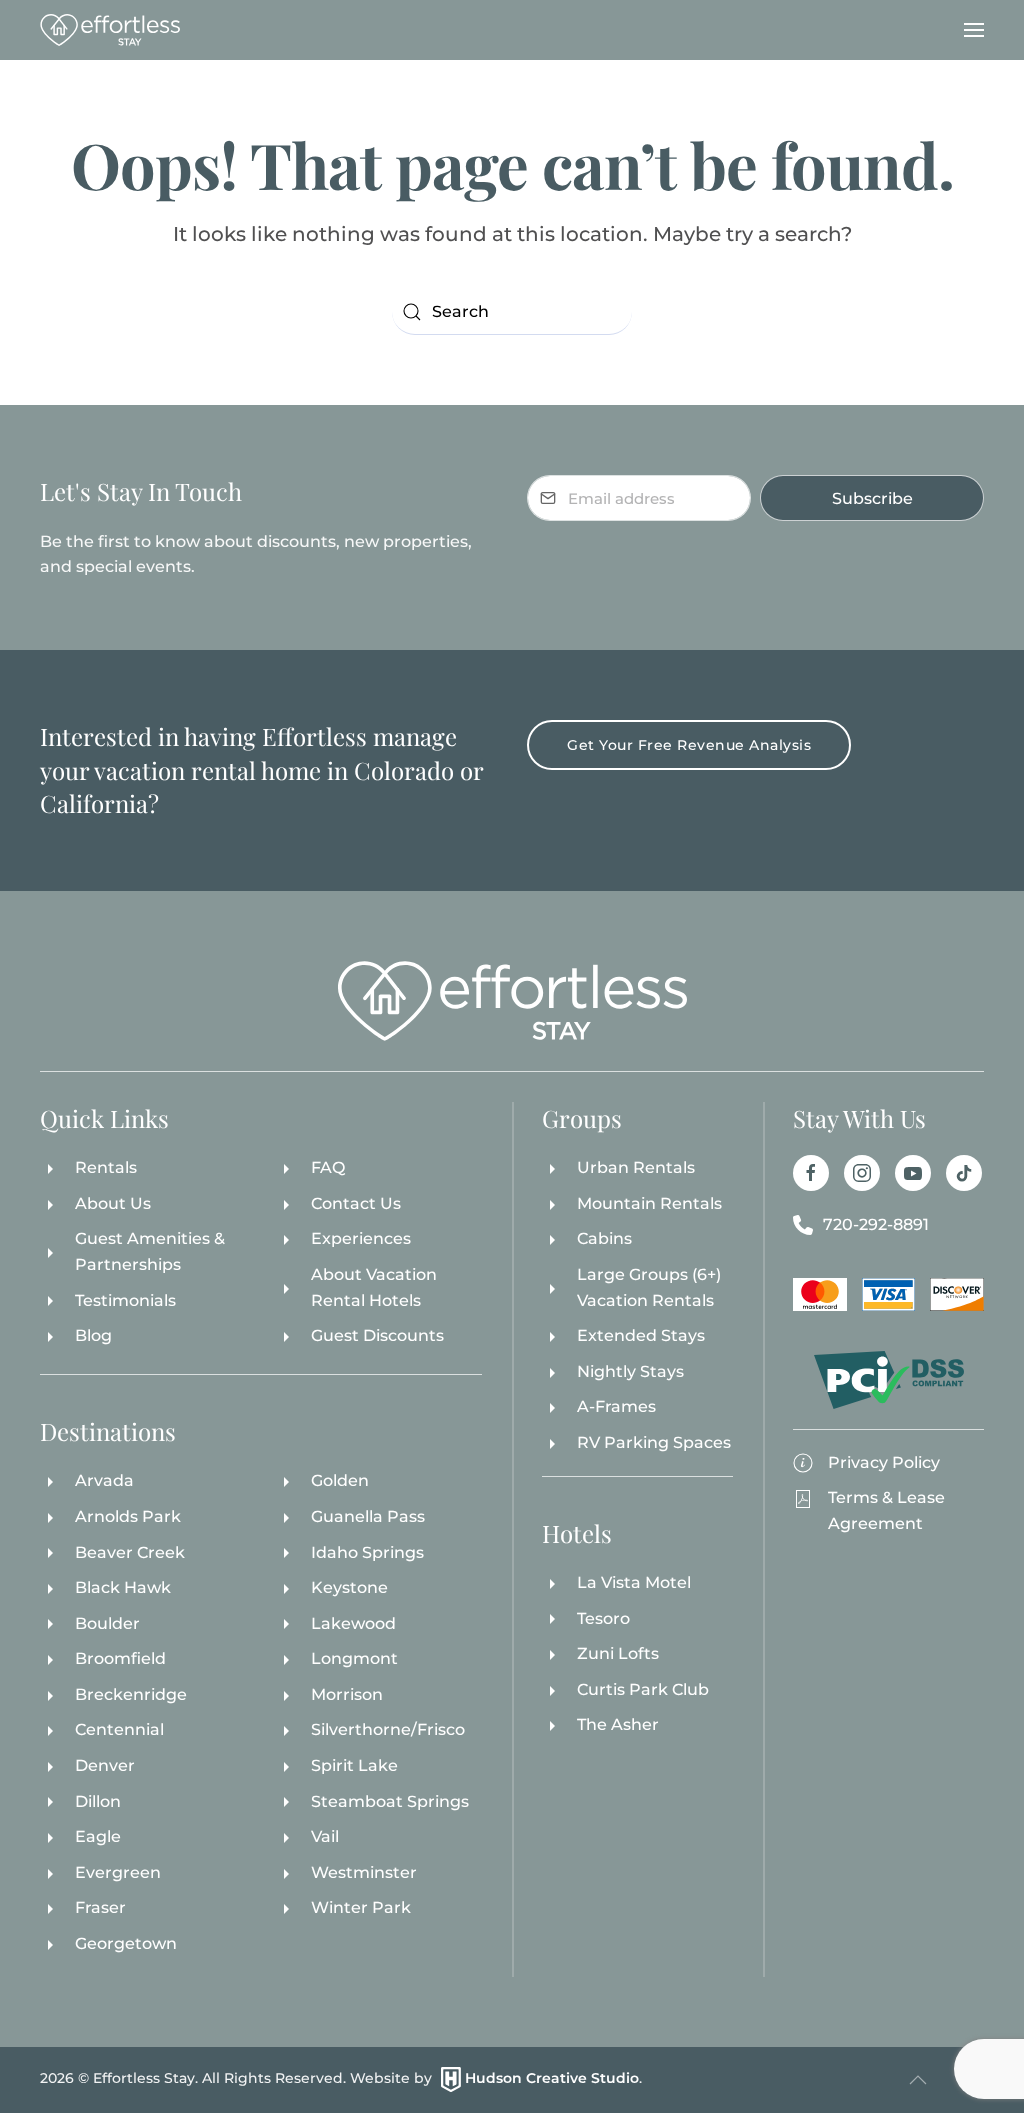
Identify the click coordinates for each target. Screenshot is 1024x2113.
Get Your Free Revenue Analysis (689, 745)
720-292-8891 (876, 1224)
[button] (974, 30)
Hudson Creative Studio (552, 2078)
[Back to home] (110, 30)
